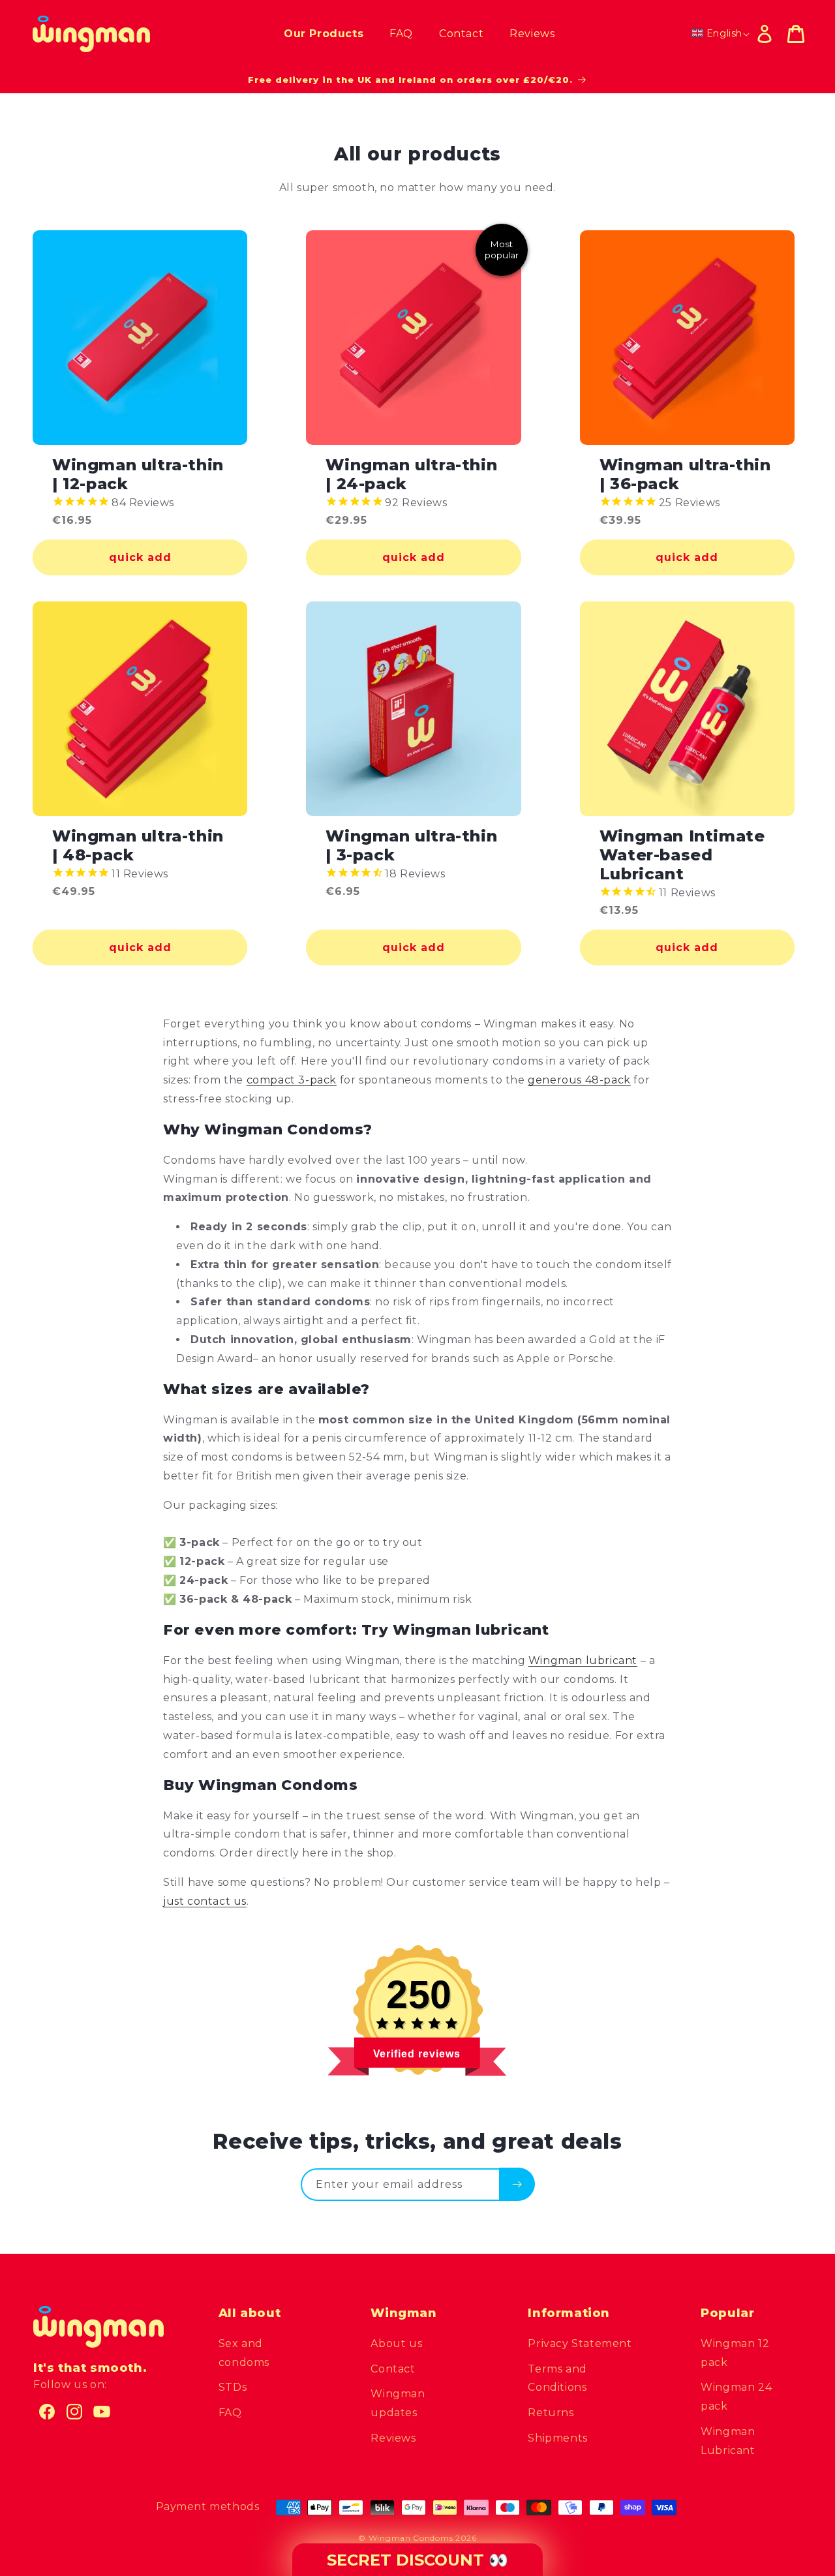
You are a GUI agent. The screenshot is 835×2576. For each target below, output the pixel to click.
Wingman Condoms (411, 2538)
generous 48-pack (579, 1080)
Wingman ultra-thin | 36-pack (685, 475)
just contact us (205, 1901)
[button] (796, 34)
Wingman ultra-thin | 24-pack (411, 475)
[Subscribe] (517, 2184)
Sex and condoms (244, 2353)
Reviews (393, 2438)
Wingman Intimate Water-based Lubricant (682, 855)
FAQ (230, 2413)
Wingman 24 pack (736, 2397)
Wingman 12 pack (735, 2353)
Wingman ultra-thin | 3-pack (411, 846)
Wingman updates (398, 2403)
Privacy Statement (580, 2343)
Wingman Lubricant (728, 2441)
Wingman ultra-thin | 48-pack (138, 846)
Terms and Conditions (557, 2378)
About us (396, 2343)
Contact (393, 2369)
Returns (551, 2413)
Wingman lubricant (583, 1660)
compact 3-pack (292, 1080)
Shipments (557, 2438)
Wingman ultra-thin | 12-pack (138, 475)
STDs (233, 2387)
